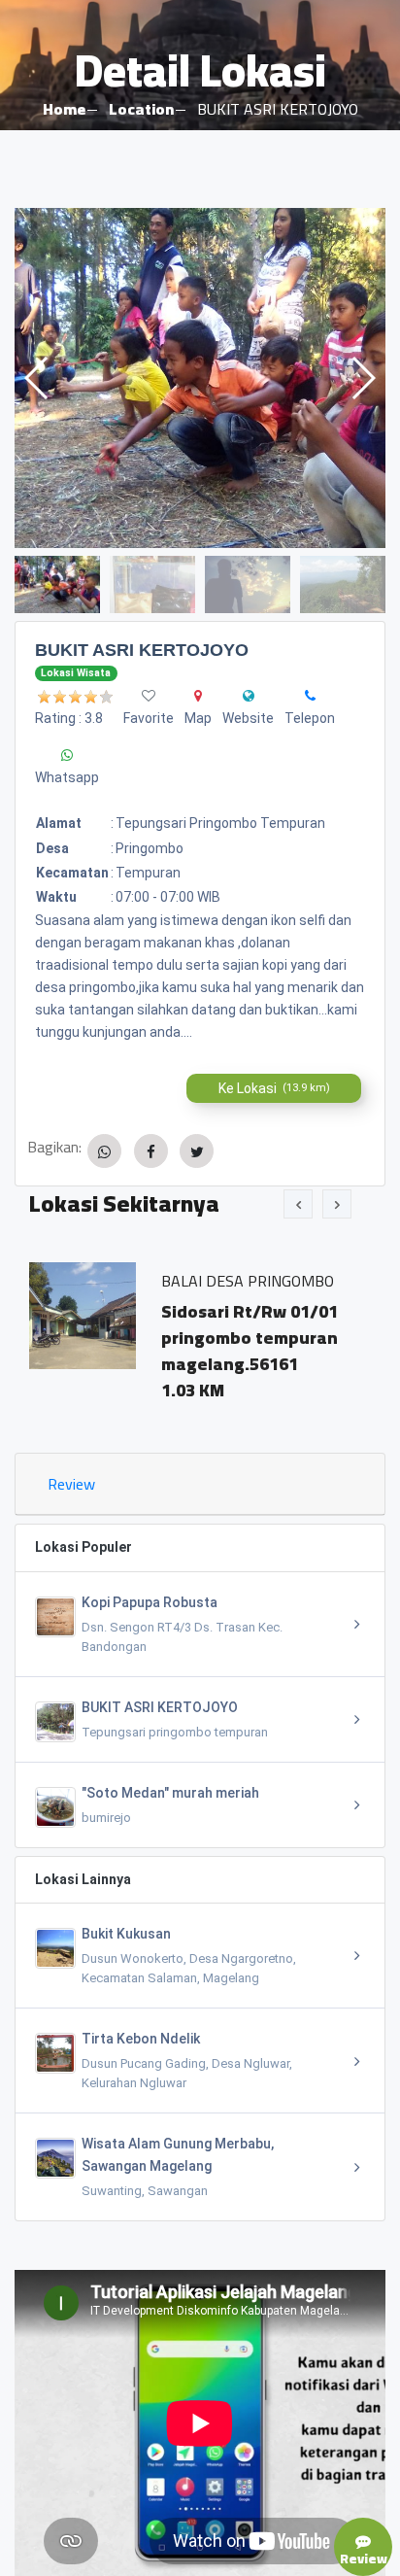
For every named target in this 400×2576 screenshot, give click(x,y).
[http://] (249, 696)
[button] (363, 378)
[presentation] (298, 1204)
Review (71, 1484)
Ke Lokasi (274, 1088)
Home (64, 109)
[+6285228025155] (310, 696)
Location (141, 109)
